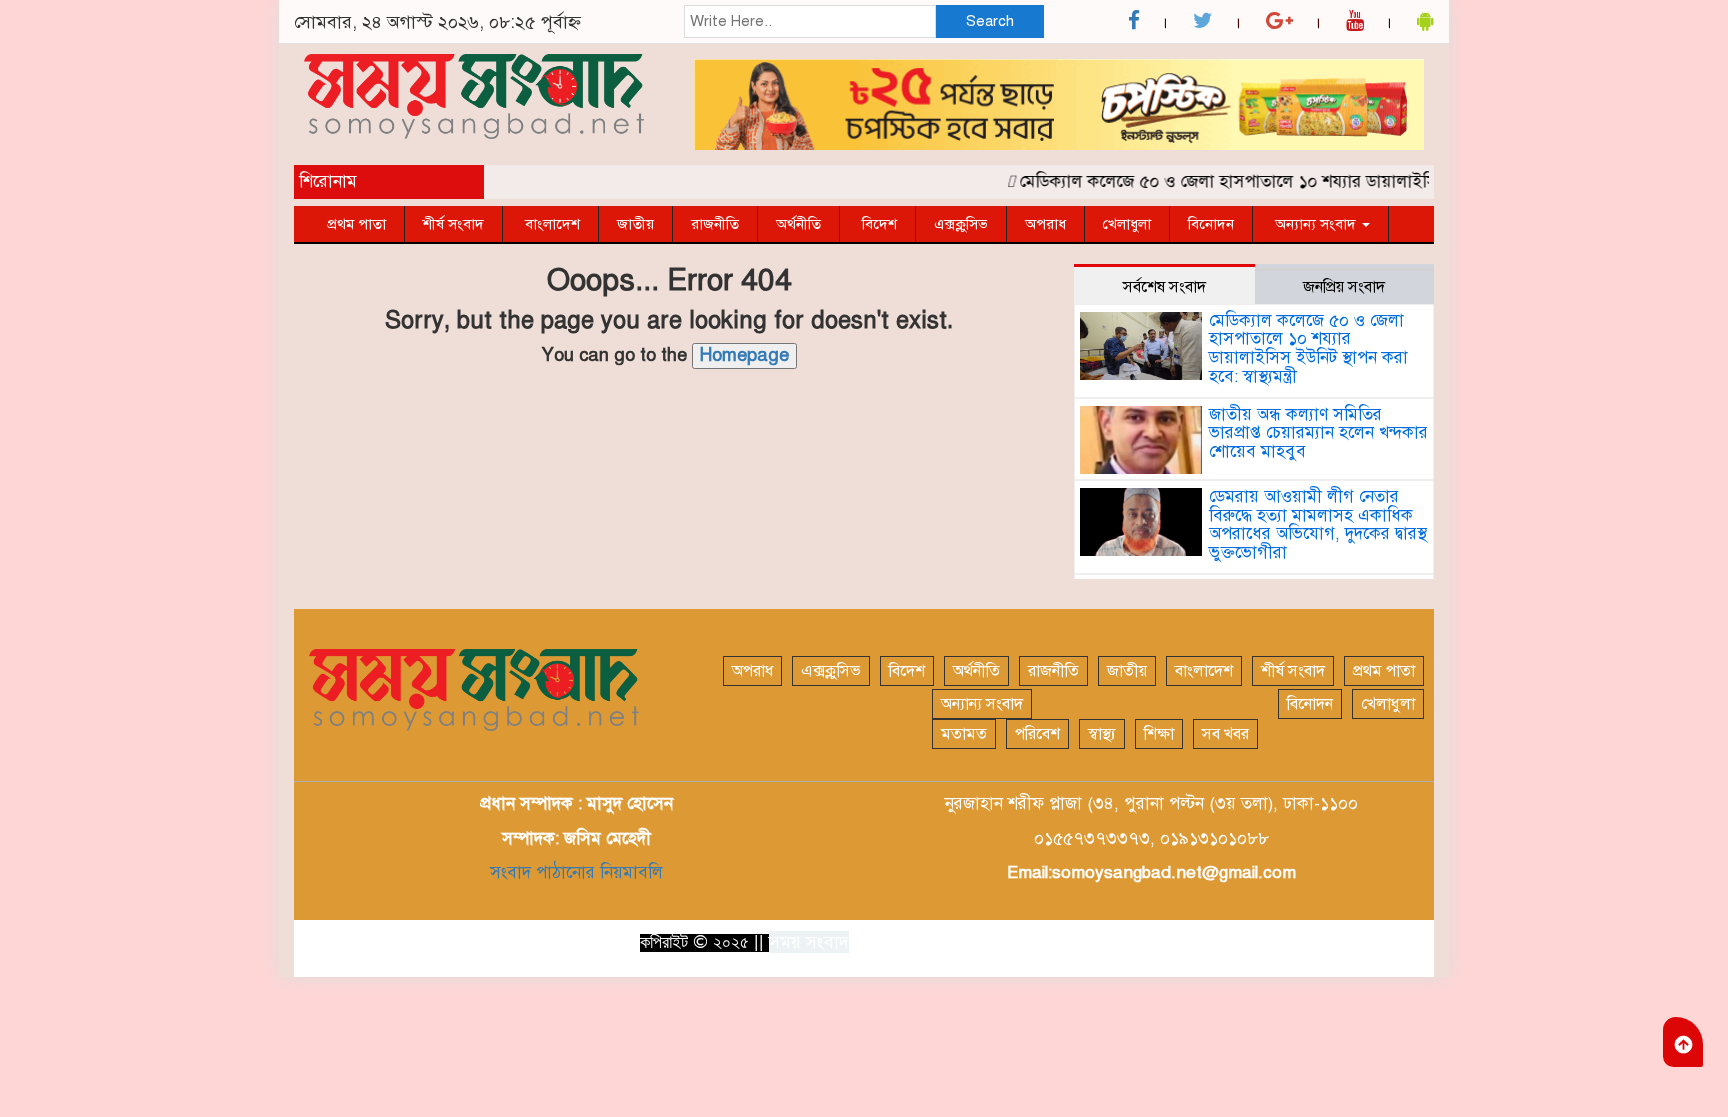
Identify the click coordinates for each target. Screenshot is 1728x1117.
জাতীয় (635, 224)
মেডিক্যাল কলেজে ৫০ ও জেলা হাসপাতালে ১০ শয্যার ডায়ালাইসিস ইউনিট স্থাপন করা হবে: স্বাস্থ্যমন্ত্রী (1324, 181)
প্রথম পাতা (356, 224)
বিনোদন (1211, 224)
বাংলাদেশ (550, 224)
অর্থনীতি (798, 224)
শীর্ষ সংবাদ (453, 224)
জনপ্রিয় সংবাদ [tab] (1344, 287)
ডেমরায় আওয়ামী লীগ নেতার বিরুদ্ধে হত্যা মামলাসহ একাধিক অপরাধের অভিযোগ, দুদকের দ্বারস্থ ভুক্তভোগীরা (1318, 524)
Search (990, 21)
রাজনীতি (715, 224)
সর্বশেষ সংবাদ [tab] (1164, 287)
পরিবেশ (1037, 734)
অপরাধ (1045, 224)
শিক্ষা (1159, 734)
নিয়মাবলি (629, 872)
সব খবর (1225, 734)
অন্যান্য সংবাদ (1315, 224)
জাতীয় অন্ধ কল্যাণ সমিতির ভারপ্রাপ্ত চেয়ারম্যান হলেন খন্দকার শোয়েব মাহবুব (1318, 433)
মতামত (964, 734)
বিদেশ (877, 224)
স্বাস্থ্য (1102, 734)
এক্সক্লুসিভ (961, 224)
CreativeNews (1374, 941)
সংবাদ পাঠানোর (542, 872)
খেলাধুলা (1127, 224)
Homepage (744, 355)
